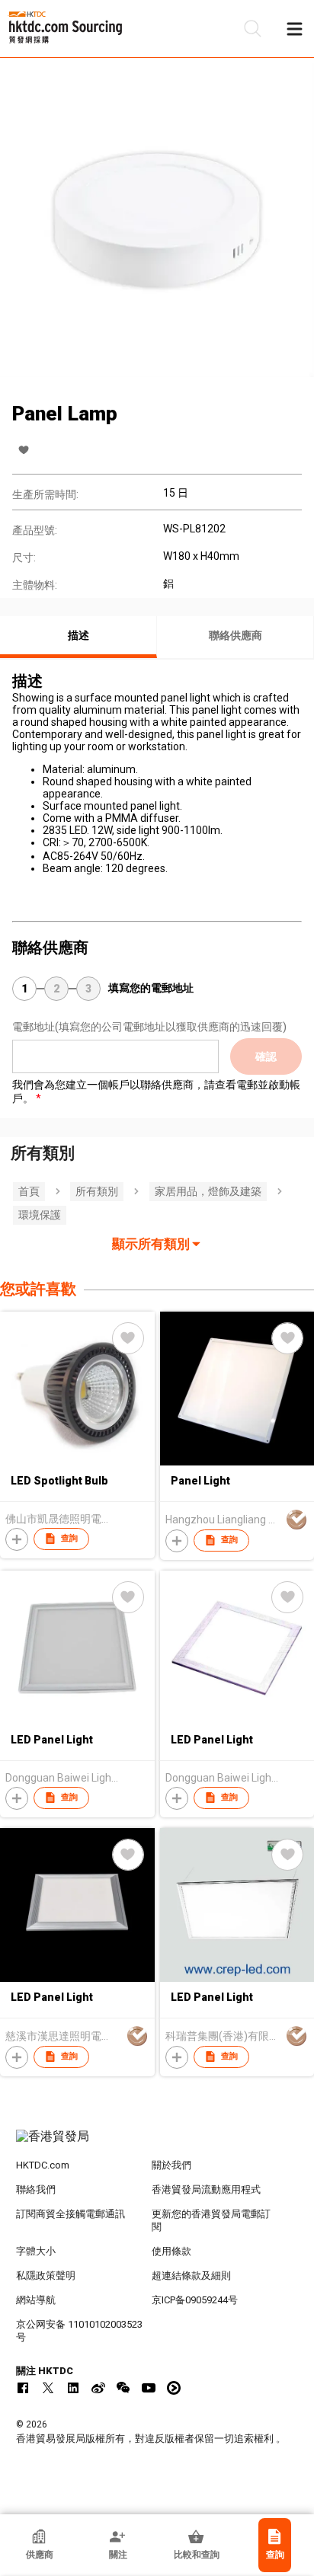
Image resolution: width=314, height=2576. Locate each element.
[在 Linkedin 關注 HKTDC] (73, 2388)
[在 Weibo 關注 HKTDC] (98, 2388)
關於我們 (171, 2165)
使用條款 (171, 2251)
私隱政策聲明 (46, 2276)
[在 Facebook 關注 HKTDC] (23, 2388)
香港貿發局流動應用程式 (206, 2189)
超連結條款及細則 (191, 2276)
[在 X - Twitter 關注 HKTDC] (48, 2388)
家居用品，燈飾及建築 (208, 1191)
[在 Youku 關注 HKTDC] (174, 2388)
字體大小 (36, 2251)
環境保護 (40, 1215)
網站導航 (36, 2300)
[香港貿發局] (157, 2144)
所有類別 (97, 1191)
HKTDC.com (43, 2165)
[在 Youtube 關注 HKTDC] (149, 2388)
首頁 (29, 1191)
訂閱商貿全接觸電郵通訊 (70, 2214)
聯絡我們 (36, 2189)
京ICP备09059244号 (195, 2300)
